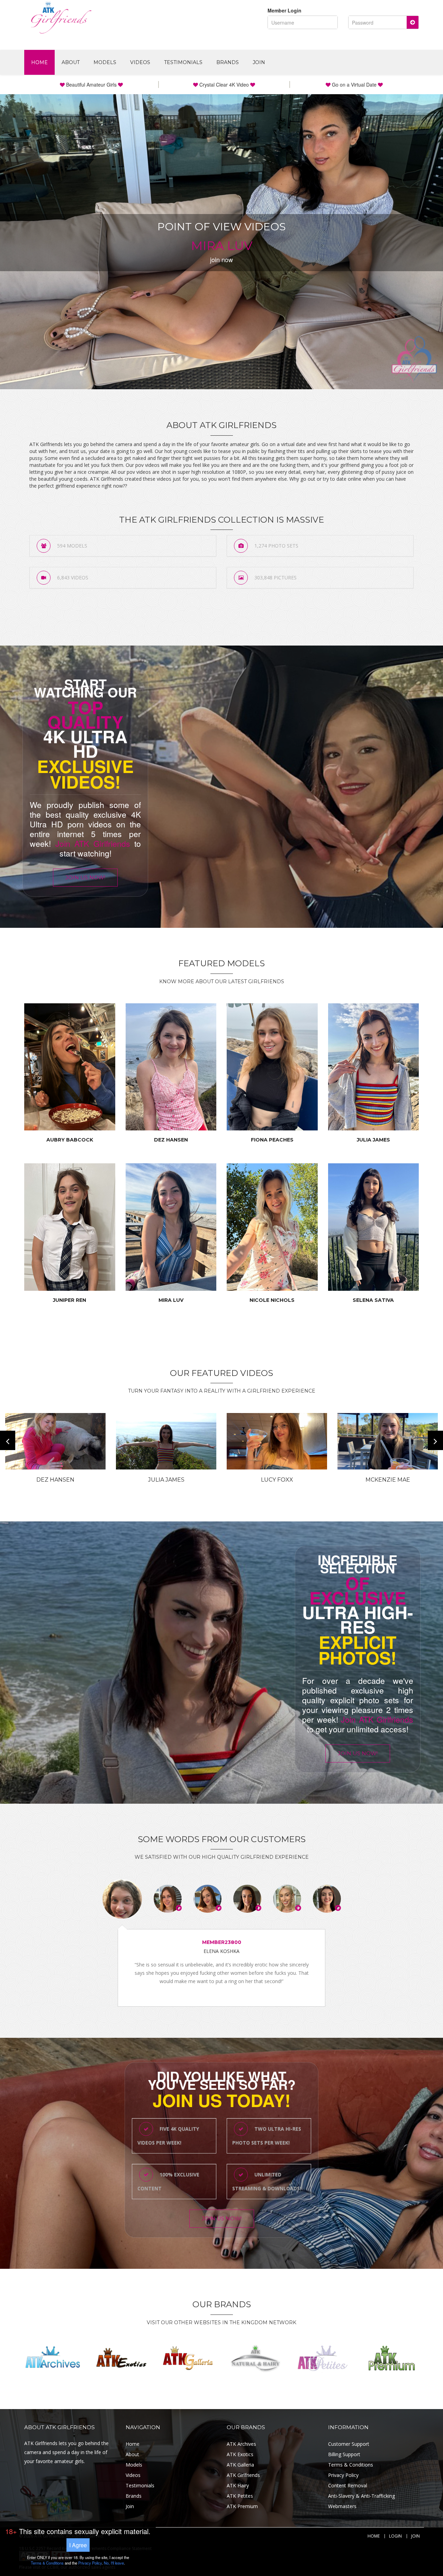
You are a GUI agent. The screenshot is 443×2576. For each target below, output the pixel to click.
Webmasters (342, 2506)
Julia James (373, 1140)
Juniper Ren (70, 1300)
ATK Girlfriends (243, 2475)
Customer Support (349, 2444)
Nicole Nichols (272, 1300)
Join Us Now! (85, 877)
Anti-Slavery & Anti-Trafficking (361, 2496)
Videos (140, 62)
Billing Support (344, 2454)
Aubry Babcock (70, 1140)
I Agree (78, 2545)
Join (259, 62)
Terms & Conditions (351, 2465)
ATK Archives (241, 2444)
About (71, 62)
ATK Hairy (238, 2485)
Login (395, 2536)
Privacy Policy (343, 2475)
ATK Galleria (240, 2465)
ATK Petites (240, 2496)
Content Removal (348, 2485)
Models (105, 62)
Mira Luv (171, 1300)
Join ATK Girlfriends (93, 843)
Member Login (284, 10)
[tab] (122, 1899)
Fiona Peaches (272, 1140)
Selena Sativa (373, 1300)
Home (39, 62)
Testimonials (183, 62)
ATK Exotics (240, 2454)
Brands (228, 62)
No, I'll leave (114, 2563)
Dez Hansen (171, 1140)
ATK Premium (242, 2506)
